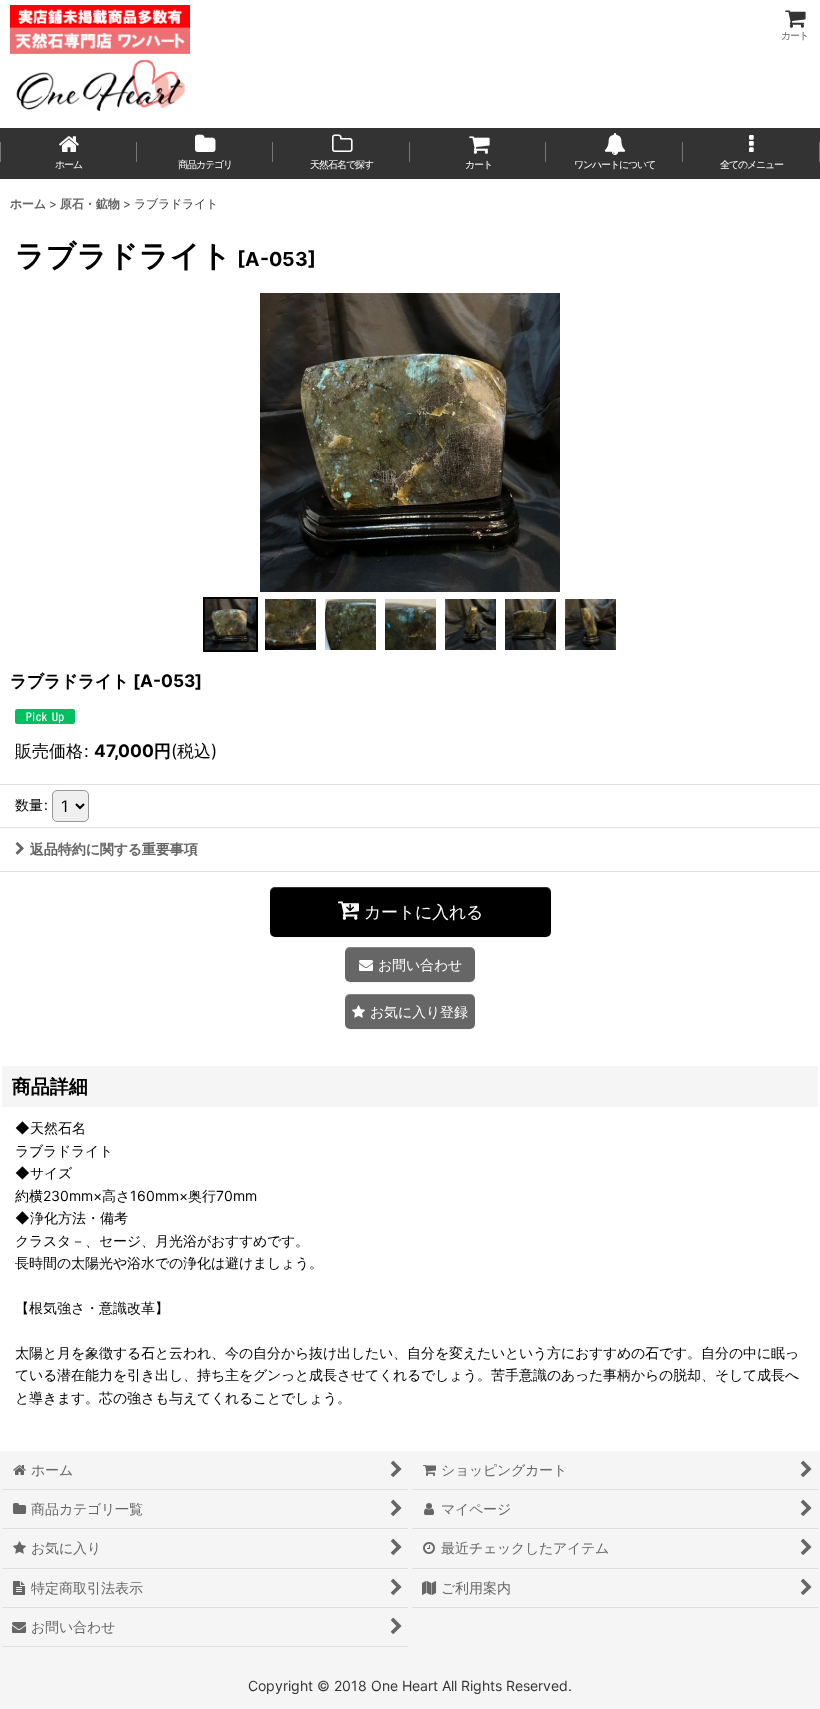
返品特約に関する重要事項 (114, 848)
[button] (751, 153)
